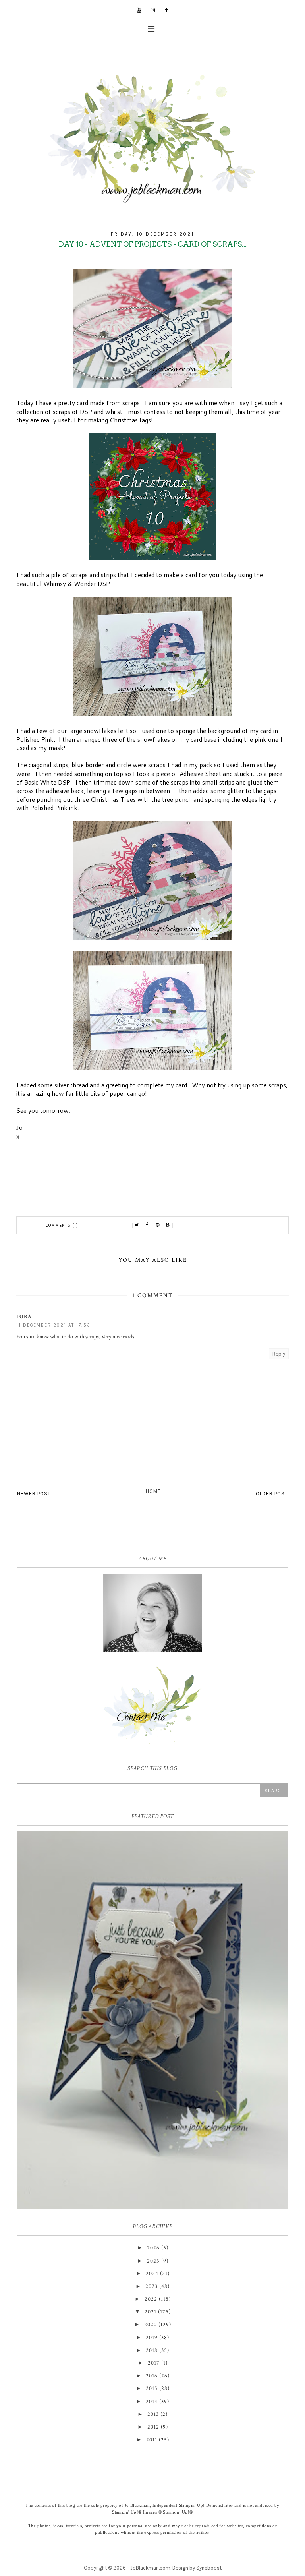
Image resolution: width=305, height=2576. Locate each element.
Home (153, 1491)
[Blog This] (168, 1225)
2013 (153, 2414)
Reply (279, 1354)
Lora (24, 1317)
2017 (154, 2363)
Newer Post (34, 1494)
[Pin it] (158, 1225)
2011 (152, 2440)
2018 (152, 2350)
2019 (152, 2338)
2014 (152, 2402)
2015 (152, 2388)
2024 (152, 2274)
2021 (151, 2312)
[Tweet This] (137, 1225)
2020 (151, 2325)
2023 (152, 2286)
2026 (153, 2248)
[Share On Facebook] (147, 1225)
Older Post (272, 1494)
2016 (152, 2376)
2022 (151, 2299)
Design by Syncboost (197, 2568)
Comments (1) (62, 1225)
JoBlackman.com (150, 2568)
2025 (153, 2261)
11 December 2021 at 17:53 (53, 1325)
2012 (153, 2427)
